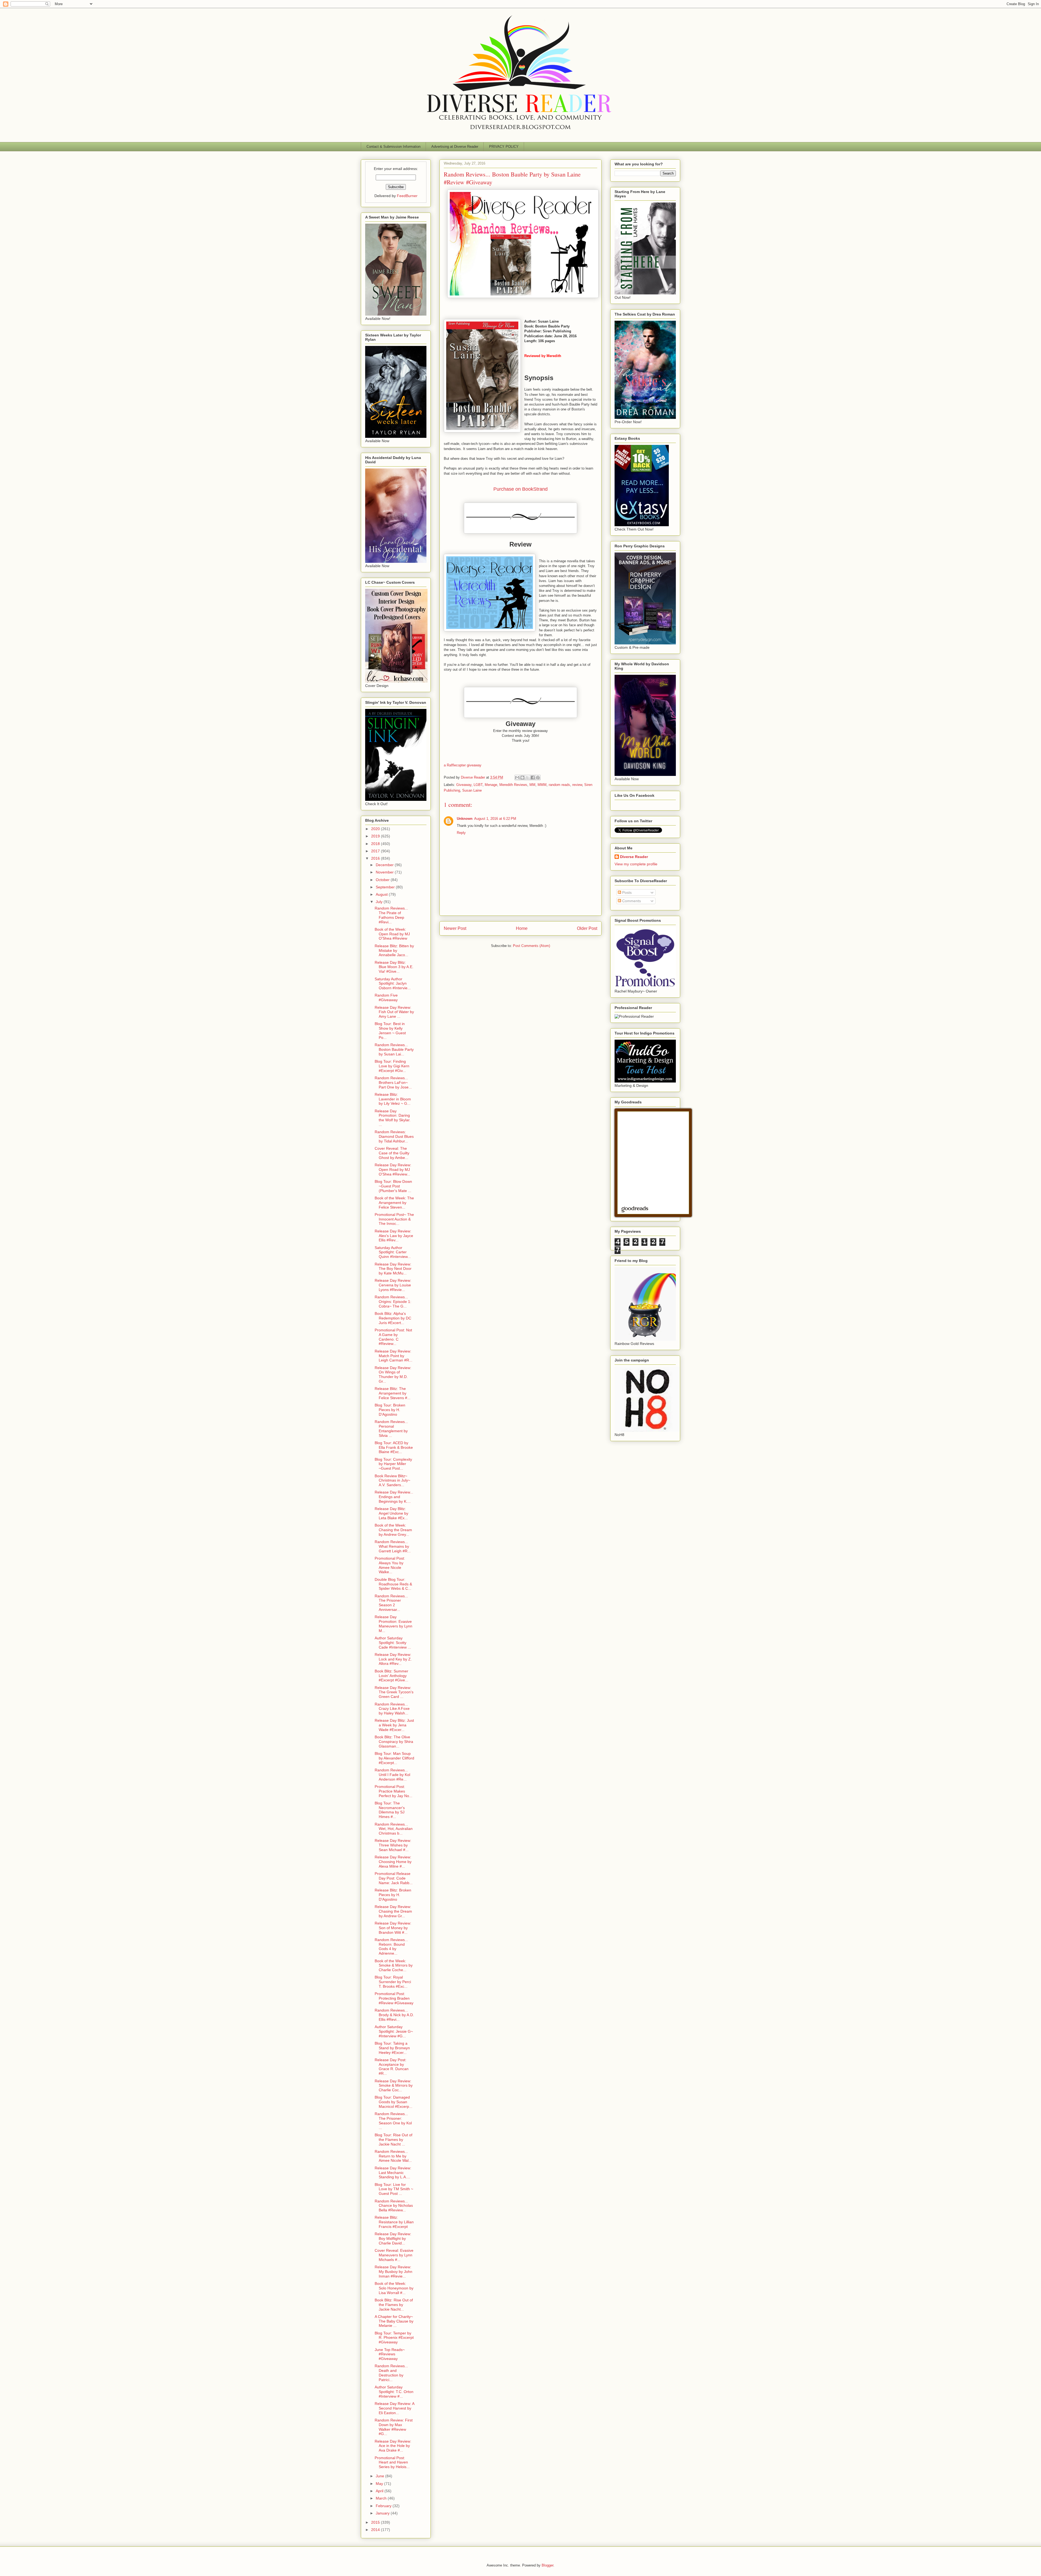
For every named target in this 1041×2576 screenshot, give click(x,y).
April (380, 2491)
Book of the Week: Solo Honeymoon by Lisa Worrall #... (394, 2288)
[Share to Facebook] (533, 778)
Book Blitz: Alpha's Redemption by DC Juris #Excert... (393, 1318)
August (382, 894)
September (386, 887)
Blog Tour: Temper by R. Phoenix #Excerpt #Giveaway (394, 2338)
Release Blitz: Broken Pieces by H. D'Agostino (393, 1895)
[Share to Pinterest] (538, 778)
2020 (376, 829)
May (380, 2484)
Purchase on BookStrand (520, 489)
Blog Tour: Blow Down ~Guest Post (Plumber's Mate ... (393, 1186)
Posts (626, 892)
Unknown (465, 819)
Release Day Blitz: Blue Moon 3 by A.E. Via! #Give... (394, 967)
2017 (376, 851)
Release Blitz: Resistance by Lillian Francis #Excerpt (394, 2222)
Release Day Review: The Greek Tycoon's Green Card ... (394, 1692)
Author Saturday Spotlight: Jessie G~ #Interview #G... (394, 2031)
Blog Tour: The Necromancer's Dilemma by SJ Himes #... (390, 1810)
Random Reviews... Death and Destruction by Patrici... (391, 2373)
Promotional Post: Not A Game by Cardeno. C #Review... (393, 1337)
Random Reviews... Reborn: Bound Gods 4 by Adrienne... (391, 1947)
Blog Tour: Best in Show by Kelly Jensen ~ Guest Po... (390, 1030)
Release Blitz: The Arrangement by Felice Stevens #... (393, 1393)
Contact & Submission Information (393, 147)
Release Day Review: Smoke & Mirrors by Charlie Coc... (394, 2086)
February (384, 2506)
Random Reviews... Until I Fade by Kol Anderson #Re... (392, 1775)
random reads (559, 785)
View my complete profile (636, 864)
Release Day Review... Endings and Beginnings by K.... (394, 1497)
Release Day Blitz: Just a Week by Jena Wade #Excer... (394, 1725)
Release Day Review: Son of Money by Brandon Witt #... (393, 1928)
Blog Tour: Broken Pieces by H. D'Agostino (390, 1410)
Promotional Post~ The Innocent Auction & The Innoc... (394, 1219)
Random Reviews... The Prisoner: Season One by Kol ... (393, 2121)
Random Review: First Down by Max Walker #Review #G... (394, 2427)
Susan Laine (472, 790)
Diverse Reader (634, 857)
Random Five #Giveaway (386, 998)
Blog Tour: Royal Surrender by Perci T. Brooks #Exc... (393, 1982)
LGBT (478, 785)
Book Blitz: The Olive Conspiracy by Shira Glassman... (394, 1742)
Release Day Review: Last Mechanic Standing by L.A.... (393, 2173)
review (577, 785)
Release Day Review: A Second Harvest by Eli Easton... (394, 2408)
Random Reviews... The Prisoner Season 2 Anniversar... (391, 1603)
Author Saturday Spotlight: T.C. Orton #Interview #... (394, 2392)
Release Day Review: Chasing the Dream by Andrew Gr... (393, 1911)
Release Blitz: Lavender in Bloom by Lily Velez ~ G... (393, 1099)
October (383, 880)
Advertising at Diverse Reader (455, 147)
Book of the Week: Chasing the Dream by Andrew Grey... (393, 1530)
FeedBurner (407, 196)
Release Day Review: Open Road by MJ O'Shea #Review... (393, 1170)
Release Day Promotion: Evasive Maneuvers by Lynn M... (393, 1624)
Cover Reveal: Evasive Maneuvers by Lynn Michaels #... (394, 2255)
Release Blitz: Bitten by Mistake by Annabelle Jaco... (394, 950)
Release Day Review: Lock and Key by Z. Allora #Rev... (393, 1659)
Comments (631, 901)
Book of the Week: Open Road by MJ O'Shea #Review (392, 934)
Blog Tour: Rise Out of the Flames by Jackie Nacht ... (393, 2140)
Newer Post (455, 928)
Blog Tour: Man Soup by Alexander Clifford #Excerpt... (394, 1758)
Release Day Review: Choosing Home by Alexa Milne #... (393, 1862)
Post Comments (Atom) (531, 946)
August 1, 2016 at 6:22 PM (495, 819)
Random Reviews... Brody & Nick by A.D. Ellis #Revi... (394, 2015)
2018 (376, 844)
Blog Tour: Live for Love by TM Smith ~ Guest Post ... (394, 2189)
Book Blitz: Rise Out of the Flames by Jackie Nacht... (394, 2305)
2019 (376, 836)
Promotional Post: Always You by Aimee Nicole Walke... (390, 1565)
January (383, 2513)
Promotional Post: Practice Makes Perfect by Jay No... (393, 1791)
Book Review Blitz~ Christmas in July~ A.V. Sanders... (392, 1480)
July (380, 902)
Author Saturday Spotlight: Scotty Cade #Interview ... (393, 1643)
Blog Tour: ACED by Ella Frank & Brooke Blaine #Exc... (394, 1447)
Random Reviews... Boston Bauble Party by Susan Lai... (394, 1049)
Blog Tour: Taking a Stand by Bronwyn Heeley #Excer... (392, 2048)
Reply (461, 833)
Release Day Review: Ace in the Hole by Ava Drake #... (393, 2446)
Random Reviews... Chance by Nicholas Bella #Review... (394, 2206)
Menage (491, 785)
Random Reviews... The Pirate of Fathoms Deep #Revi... (391, 915)
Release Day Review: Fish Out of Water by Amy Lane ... (394, 1012)
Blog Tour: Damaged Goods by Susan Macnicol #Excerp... (393, 2102)
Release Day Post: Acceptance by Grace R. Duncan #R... (392, 2067)
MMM (542, 785)
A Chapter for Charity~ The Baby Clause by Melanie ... (394, 2321)
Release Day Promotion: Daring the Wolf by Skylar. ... (393, 1118)
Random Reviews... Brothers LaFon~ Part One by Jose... (393, 1083)
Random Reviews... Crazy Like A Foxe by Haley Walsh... (392, 1709)
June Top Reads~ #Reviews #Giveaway (390, 2354)
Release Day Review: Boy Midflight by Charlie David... (393, 2238)
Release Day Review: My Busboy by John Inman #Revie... (393, 2272)
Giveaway (464, 785)
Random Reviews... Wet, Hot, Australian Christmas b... (394, 1829)
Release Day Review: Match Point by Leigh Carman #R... (393, 1356)
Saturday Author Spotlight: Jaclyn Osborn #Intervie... (393, 984)
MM (532, 785)
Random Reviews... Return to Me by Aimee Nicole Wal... (393, 2156)
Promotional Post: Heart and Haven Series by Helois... (392, 2462)
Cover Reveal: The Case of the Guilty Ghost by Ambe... (392, 1153)
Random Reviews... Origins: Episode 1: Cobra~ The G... (393, 1302)
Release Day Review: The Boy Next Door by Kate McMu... (393, 1269)
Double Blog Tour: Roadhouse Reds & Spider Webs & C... (393, 1584)
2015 (376, 2522)
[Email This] (517, 778)
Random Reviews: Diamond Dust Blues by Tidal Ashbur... (394, 1136)
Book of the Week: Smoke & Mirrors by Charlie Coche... (394, 1965)
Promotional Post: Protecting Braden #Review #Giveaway (394, 1998)
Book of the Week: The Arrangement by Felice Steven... (394, 1203)
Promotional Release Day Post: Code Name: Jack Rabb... (394, 1878)
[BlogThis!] (522, 778)
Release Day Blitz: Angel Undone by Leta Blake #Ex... (391, 1513)
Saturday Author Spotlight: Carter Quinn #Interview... (393, 1252)
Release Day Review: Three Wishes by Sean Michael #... (393, 1845)
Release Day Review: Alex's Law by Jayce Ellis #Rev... (394, 1236)
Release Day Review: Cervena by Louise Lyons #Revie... (393, 1285)
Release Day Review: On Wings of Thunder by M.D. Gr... (393, 1374)
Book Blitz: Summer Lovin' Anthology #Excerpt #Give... (391, 1676)
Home (522, 928)
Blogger (547, 2565)
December (385, 865)
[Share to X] (528, 778)
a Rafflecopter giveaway (463, 765)
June (380, 2476)
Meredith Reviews (513, 785)
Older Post (587, 928)
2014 (376, 2530)
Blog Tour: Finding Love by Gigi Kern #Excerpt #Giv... (392, 1066)
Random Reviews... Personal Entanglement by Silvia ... (391, 1428)
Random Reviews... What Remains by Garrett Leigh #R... (393, 1546)
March (382, 2498)
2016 (376, 858)
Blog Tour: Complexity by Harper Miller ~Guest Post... (393, 1464)
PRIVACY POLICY (504, 147)
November (385, 872)
